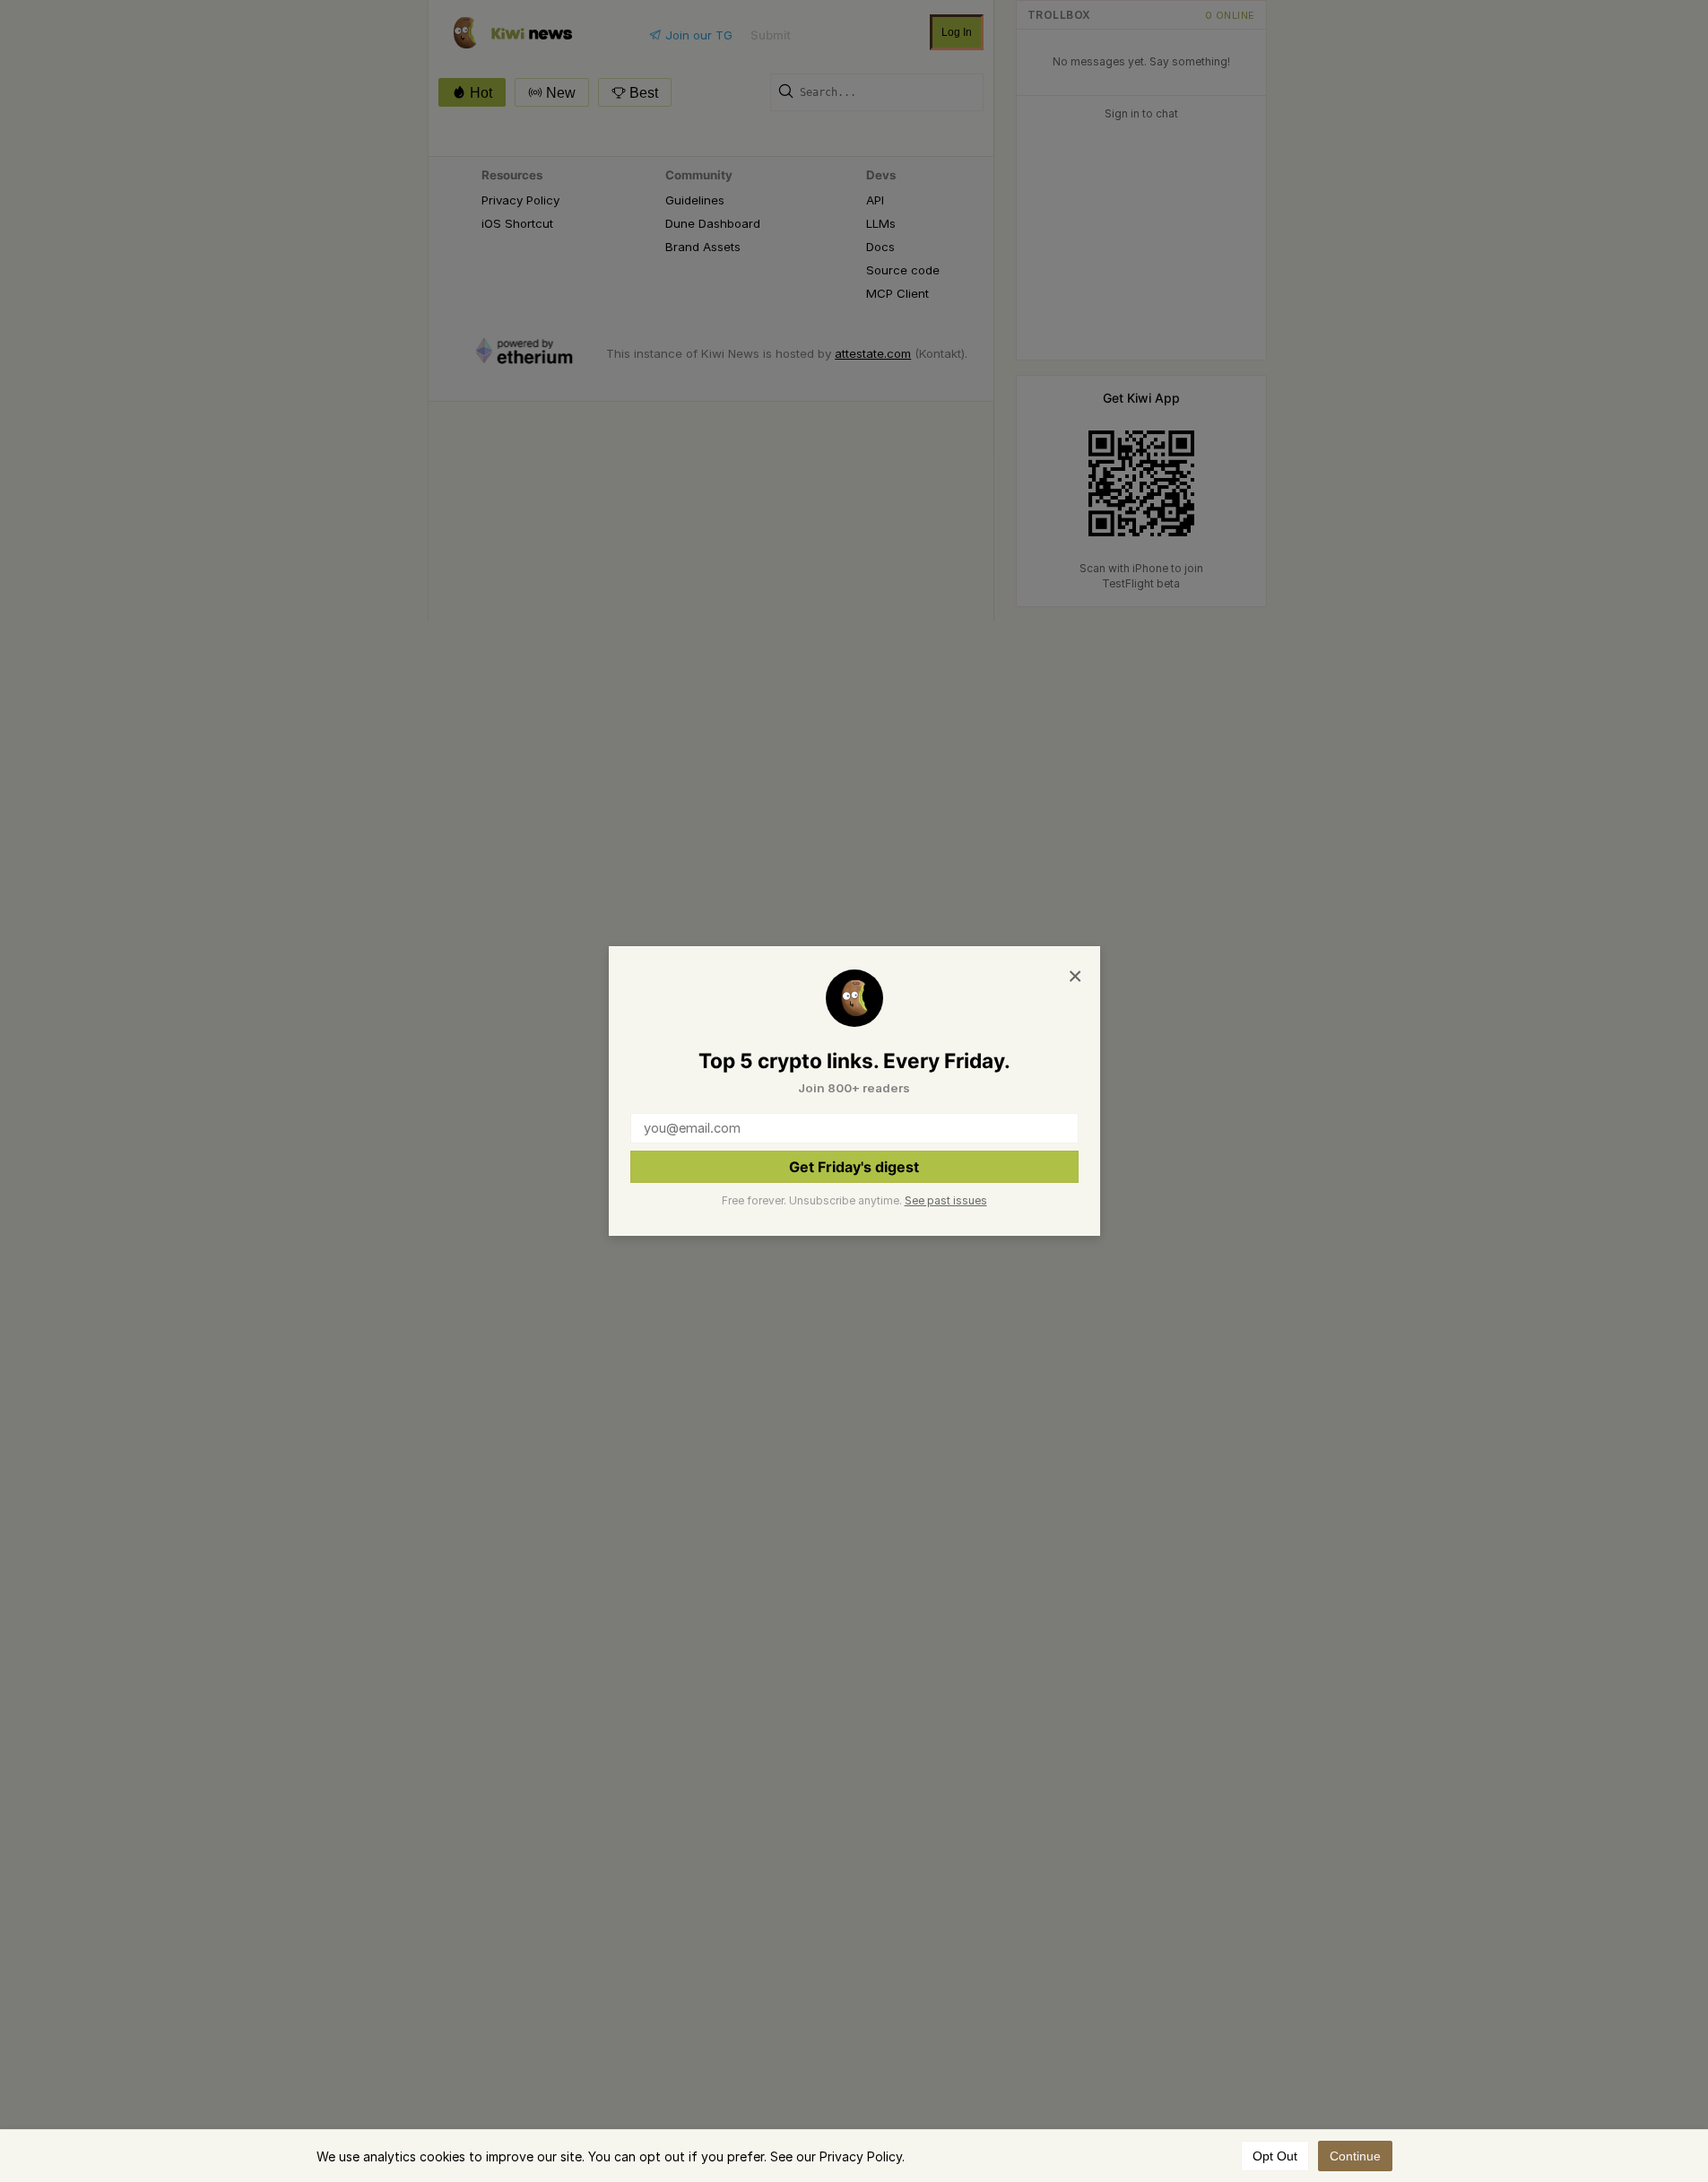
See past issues (946, 1200)
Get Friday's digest (854, 1167)
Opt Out (1275, 2156)
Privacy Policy (861, 2156)
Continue (1355, 2156)
